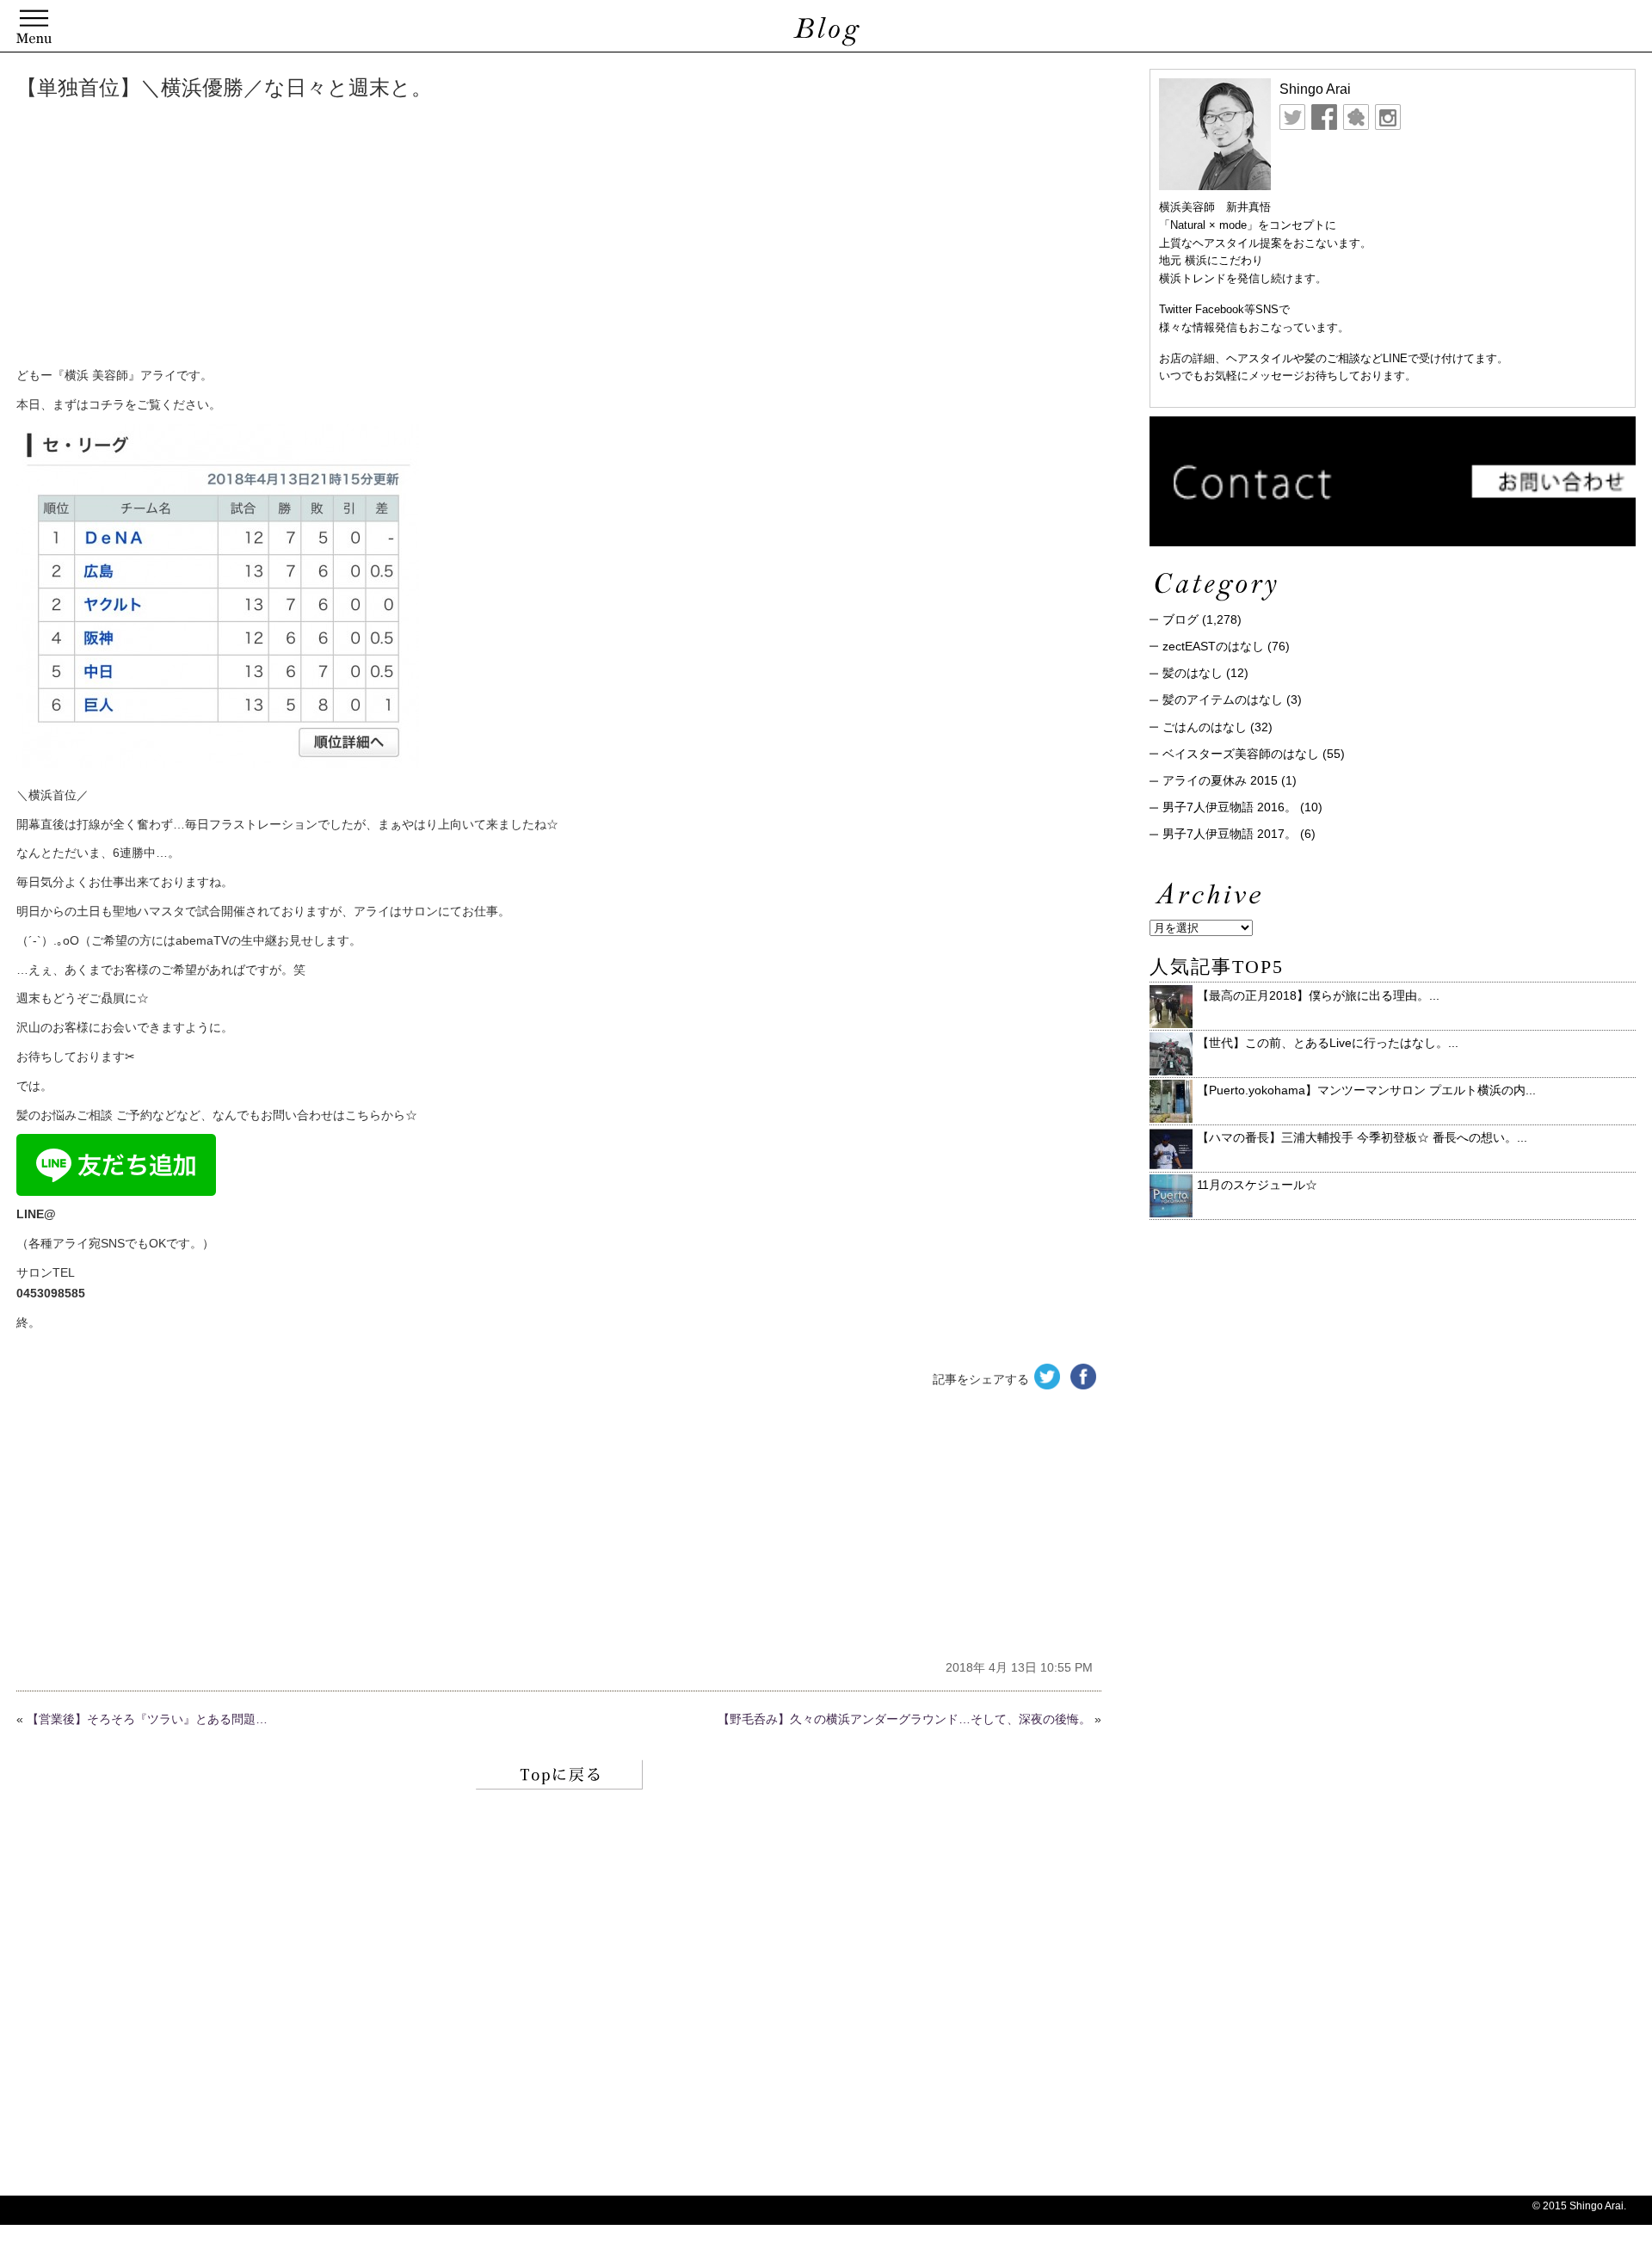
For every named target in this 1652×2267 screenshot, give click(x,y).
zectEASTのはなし (1213, 646)
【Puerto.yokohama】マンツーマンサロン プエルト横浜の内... (1366, 1090)
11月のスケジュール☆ (1257, 1185)
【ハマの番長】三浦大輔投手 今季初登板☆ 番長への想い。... (1362, 1137)
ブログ (1180, 619)
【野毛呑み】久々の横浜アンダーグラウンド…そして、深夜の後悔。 (904, 1719)
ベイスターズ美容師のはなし (1241, 754)
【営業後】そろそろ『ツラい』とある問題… (147, 1719)
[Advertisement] (279, 237)
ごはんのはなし (1205, 727)
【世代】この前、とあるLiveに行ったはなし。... (1328, 1043)
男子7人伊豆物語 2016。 (1230, 807)
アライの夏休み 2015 (1220, 780)
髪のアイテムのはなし (1223, 699)
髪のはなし (1193, 673)
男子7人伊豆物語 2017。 (1230, 834)
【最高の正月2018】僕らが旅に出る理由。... (1318, 995)
